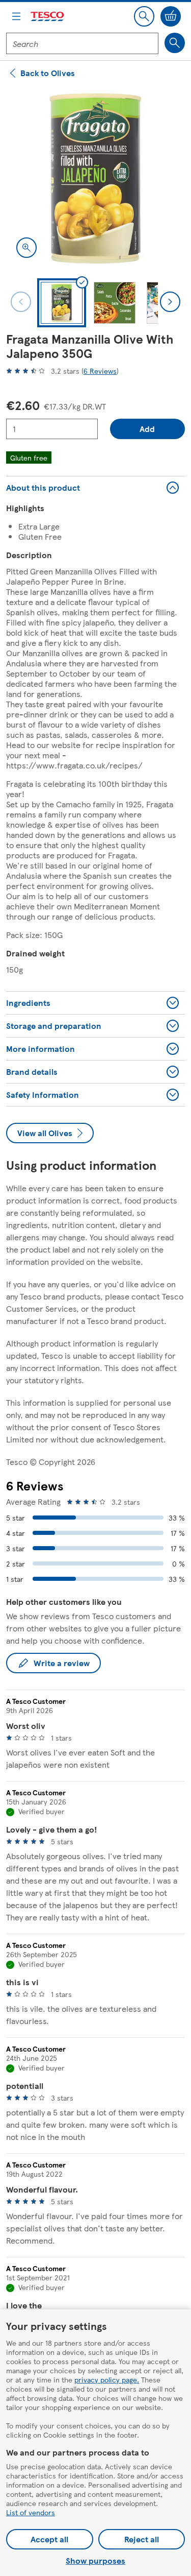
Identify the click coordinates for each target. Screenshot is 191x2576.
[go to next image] (170, 302)
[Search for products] (175, 43)
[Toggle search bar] (144, 16)
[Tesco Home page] (48, 17)
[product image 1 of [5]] (95, 178)
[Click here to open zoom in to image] (26, 248)
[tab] (62, 303)
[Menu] (16, 16)
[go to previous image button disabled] (21, 302)
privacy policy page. (107, 2379)
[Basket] (171, 16)
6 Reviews (100, 371)
